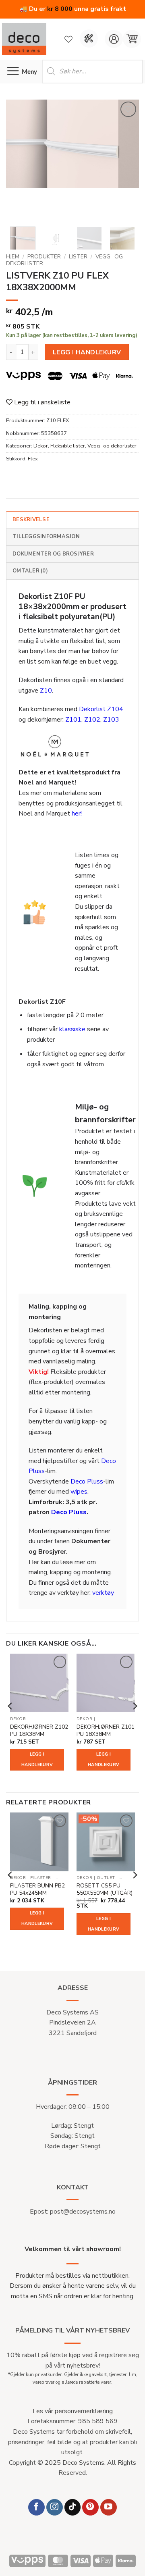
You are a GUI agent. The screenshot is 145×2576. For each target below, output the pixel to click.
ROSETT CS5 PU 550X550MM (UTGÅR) (105, 1889)
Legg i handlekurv (87, 352)
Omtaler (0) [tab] (30, 571)
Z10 (46, 691)
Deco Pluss (87, 1482)
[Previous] (19, 160)
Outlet (106, 1878)
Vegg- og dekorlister (112, 446)
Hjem (13, 257)
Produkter (44, 257)
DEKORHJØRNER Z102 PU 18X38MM (39, 1730)
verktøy (103, 1593)
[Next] (126, 160)
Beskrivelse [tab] (31, 520)
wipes (79, 1492)
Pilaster (41, 1878)
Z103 (111, 720)
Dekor (41, 446)
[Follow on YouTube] (109, 2507)
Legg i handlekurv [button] (37, 1759)
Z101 (73, 720)
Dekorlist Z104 (101, 709)
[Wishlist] (68, 39)
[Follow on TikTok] (73, 2507)
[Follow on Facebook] (36, 2507)
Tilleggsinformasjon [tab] (46, 537)
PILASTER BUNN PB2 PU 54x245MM (37, 1889)
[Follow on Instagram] (55, 2507)
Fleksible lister (68, 446)
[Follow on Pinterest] (90, 2507)
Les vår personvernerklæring (73, 2411)
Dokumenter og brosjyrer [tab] (53, 554)
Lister (78, 257)
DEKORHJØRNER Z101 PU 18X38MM (106, 1730)
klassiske (72, 1029)
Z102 (92, 720)
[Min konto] (114, 39)
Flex (33, 459)
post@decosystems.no (83, 2212)
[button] (132, 39)
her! (77, 814)
